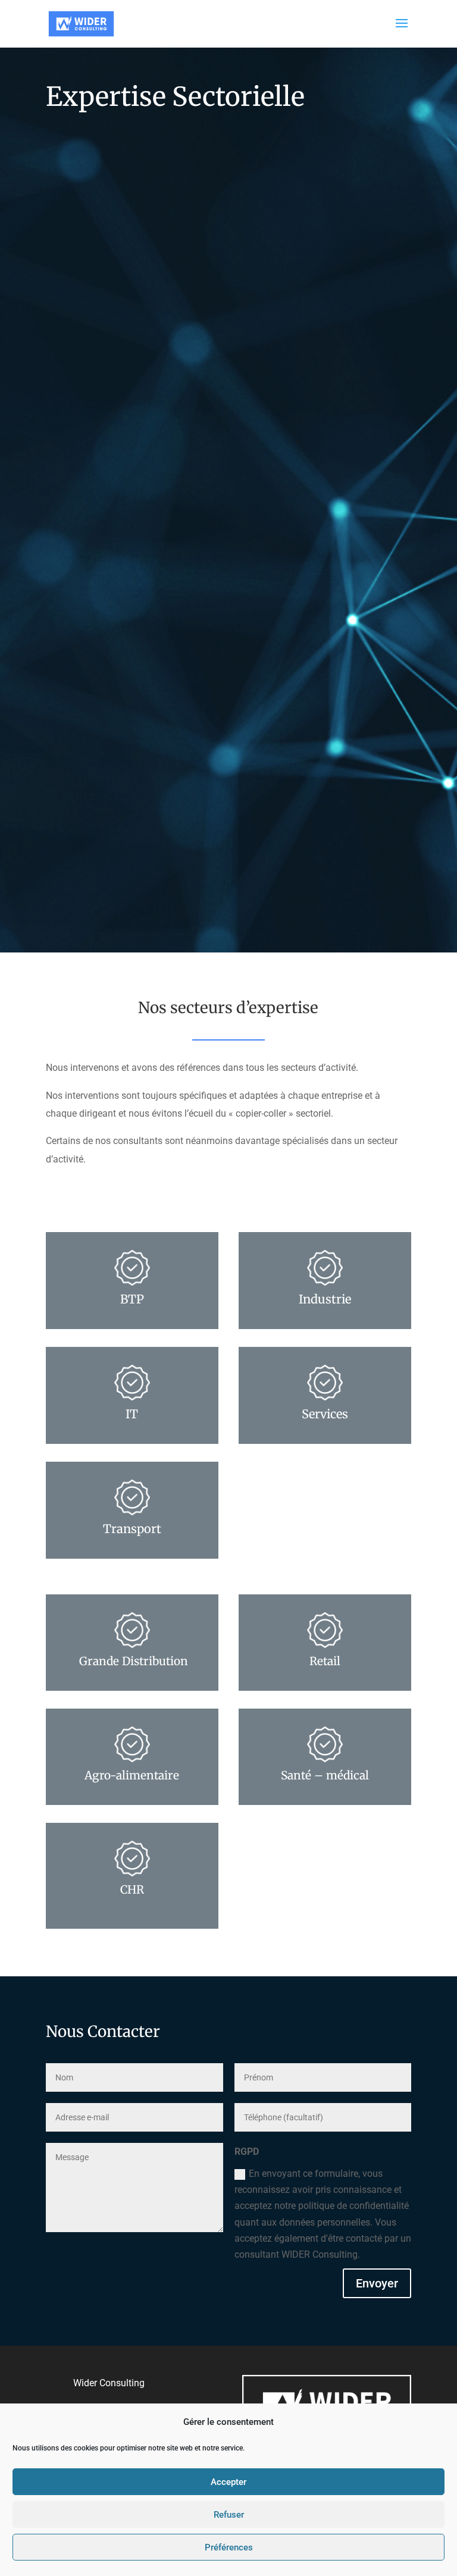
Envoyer (377, 2283)
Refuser (229, 2515)
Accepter (228, 2482)
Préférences (229, 2547)
